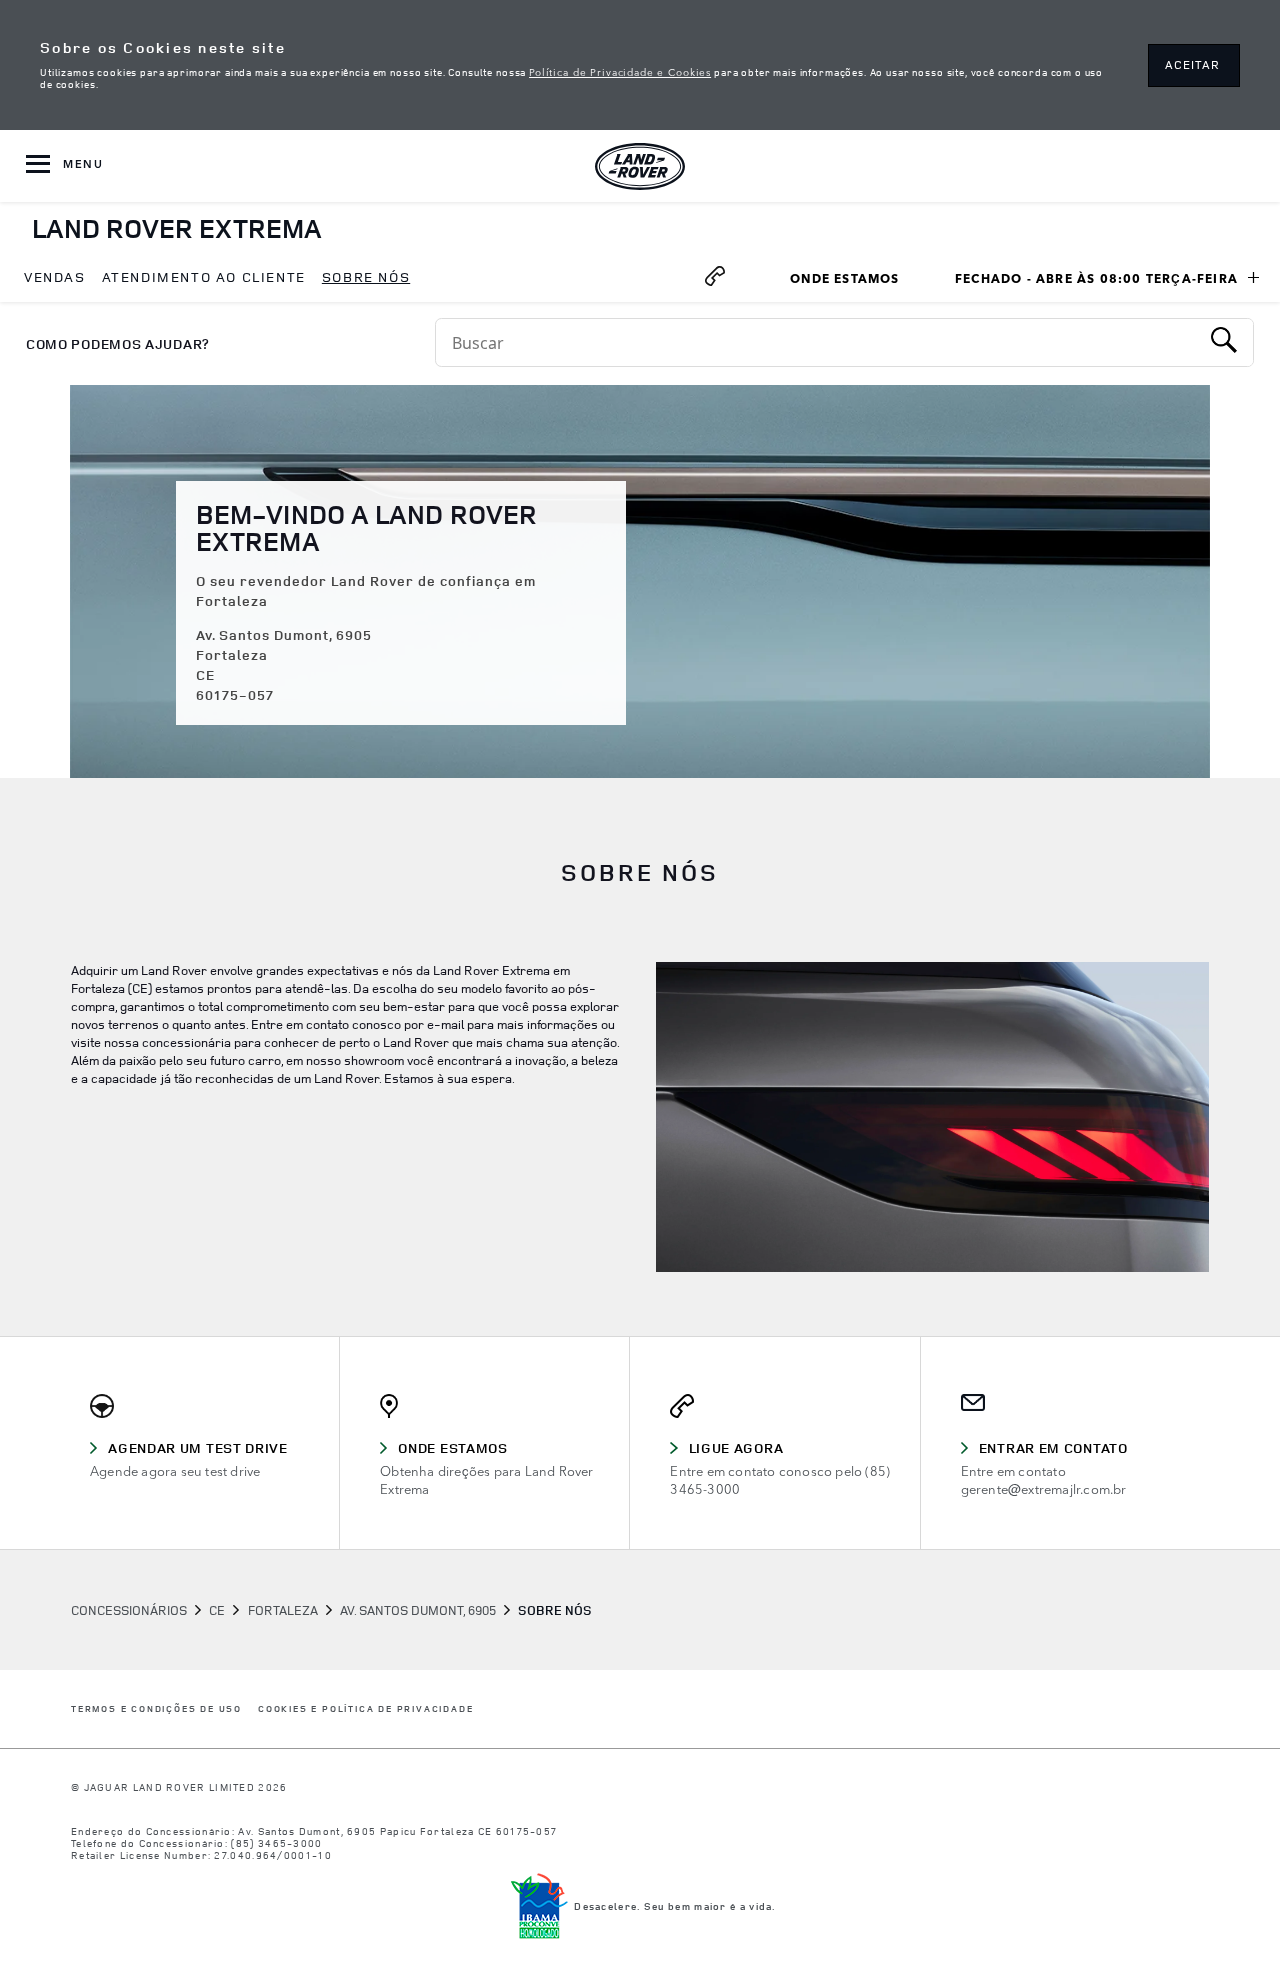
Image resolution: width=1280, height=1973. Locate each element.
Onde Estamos (854, 281)
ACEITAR (1192, 64)
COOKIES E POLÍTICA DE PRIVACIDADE (365, 1709)
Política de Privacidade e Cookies (620, 71)
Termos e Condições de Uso (156, 1709)
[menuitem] (55, 278)
